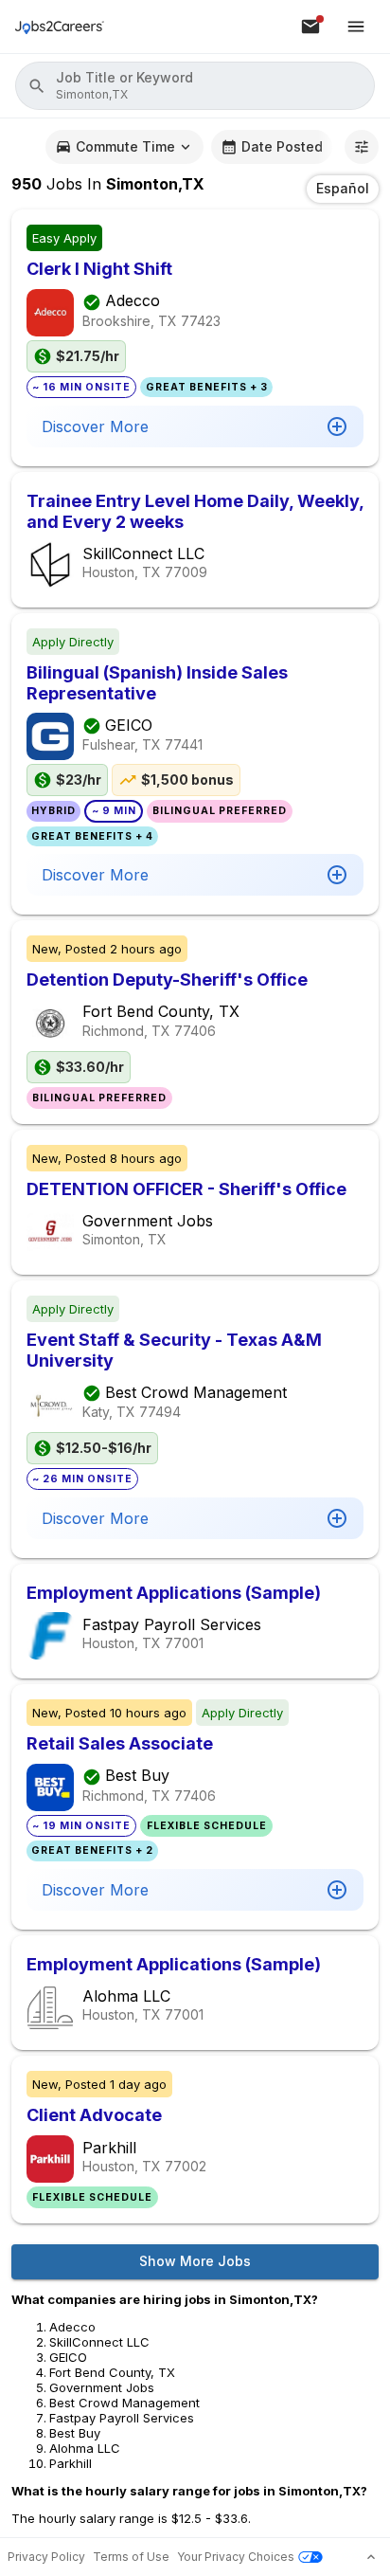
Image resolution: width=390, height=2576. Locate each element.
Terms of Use (131, 2557)
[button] (195, 86)
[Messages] (310, 27)
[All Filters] (362, 147)
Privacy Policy (46, 2557)
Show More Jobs (195, 2261)
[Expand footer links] (371, 2557)
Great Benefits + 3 (207, 387)
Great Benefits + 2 (92, 1850)
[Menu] (356, 27)
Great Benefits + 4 (92, 836)
